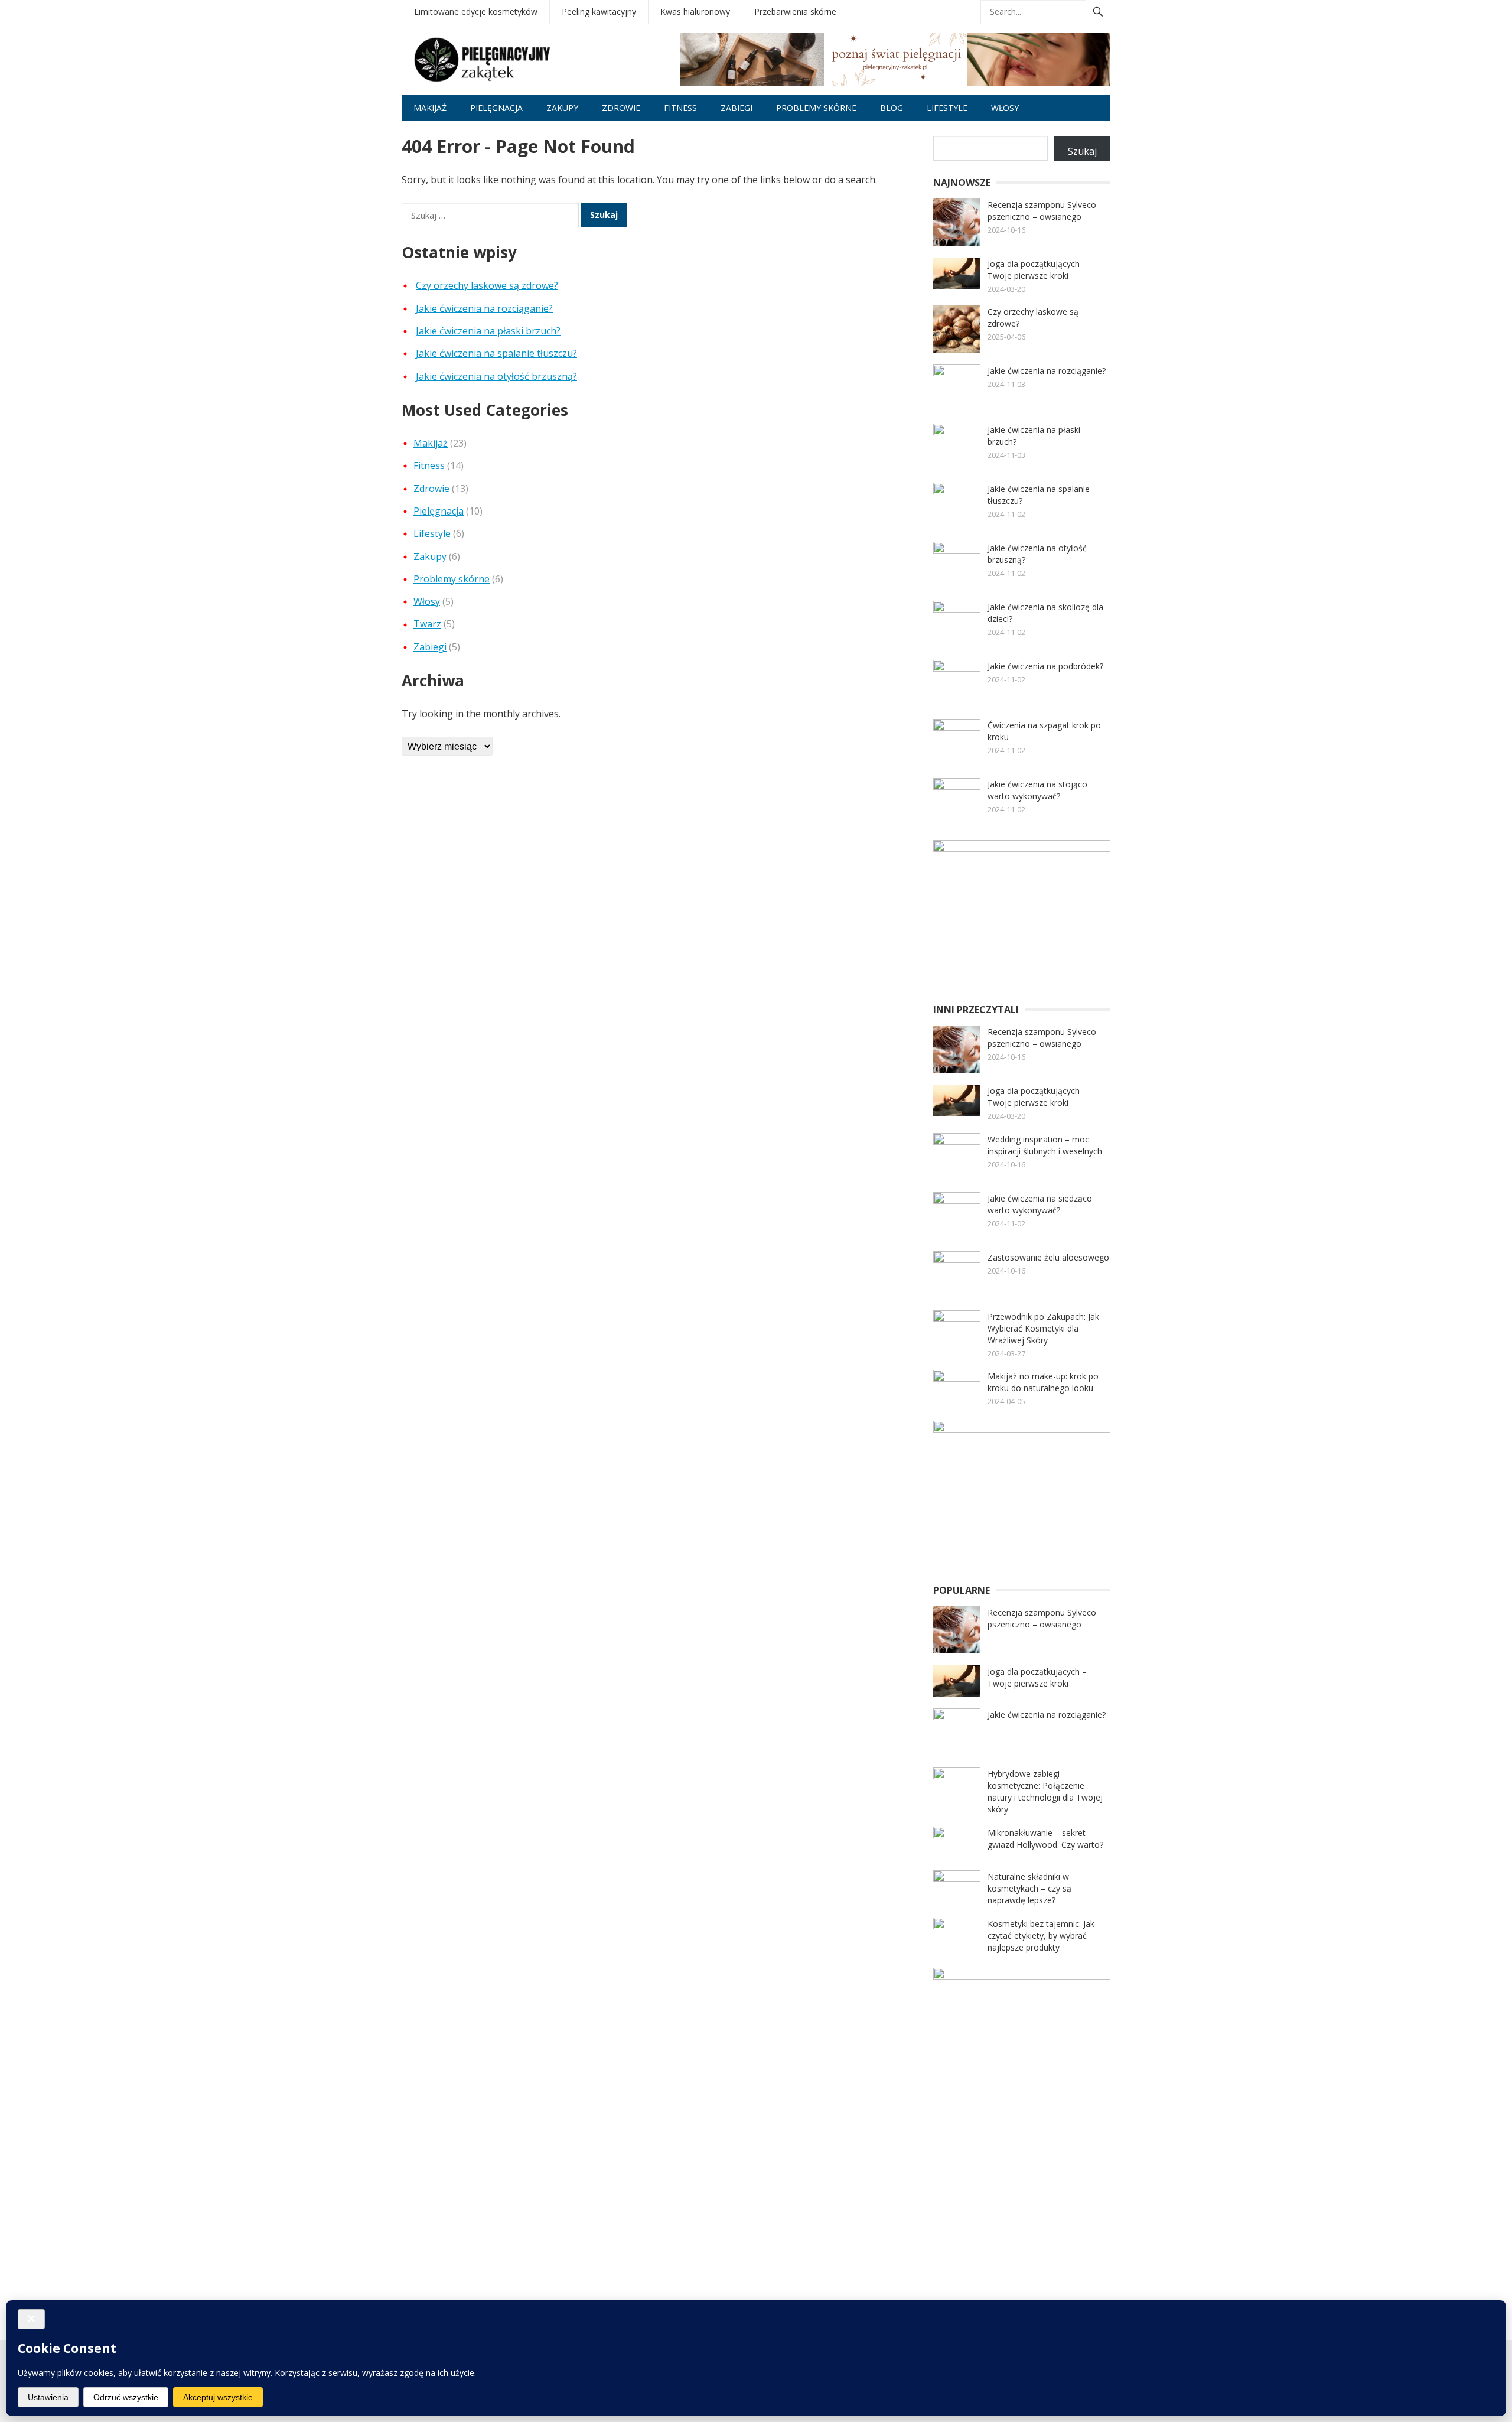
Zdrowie (621, 108)
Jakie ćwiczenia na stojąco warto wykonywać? (1037, 790)
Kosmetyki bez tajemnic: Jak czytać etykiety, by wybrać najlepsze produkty (1041, 1936)
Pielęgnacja (496, 108)
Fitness (680, 108)
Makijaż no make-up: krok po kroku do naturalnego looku (1043, 1382)
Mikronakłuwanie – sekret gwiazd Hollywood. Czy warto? (1045, 1839)
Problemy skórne (816, 108)
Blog (892, 108)
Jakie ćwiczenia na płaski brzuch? (488, 331)
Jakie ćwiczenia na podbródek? (1045, 666)
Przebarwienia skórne (795, 12)
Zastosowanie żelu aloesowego (1048, 1257)
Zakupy (562, 108)
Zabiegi (737, 108)
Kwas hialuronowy (695, 12)
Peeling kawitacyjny (599, 12)
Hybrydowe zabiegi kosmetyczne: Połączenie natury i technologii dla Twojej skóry (1045, 1791)
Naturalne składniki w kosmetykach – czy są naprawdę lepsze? (1029, 1888)
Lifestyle (947, 108)
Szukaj (1082, 151)
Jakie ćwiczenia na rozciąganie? (484, 308)
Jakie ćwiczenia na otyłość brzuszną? (496, 376)
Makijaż (430, 108)
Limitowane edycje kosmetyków (476, 12)
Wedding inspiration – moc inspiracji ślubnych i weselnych (1045, 1145)
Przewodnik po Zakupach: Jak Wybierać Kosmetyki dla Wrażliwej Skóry (1043, 1328)
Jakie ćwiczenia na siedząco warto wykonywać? (1040, 1204)
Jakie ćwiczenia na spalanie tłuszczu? (496, 353)
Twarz (427, 624)
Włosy (1005, 108)
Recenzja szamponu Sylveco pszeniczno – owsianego (1042, 211)
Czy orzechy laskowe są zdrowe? (487, 285)
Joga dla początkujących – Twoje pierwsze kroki (1037, 270)
